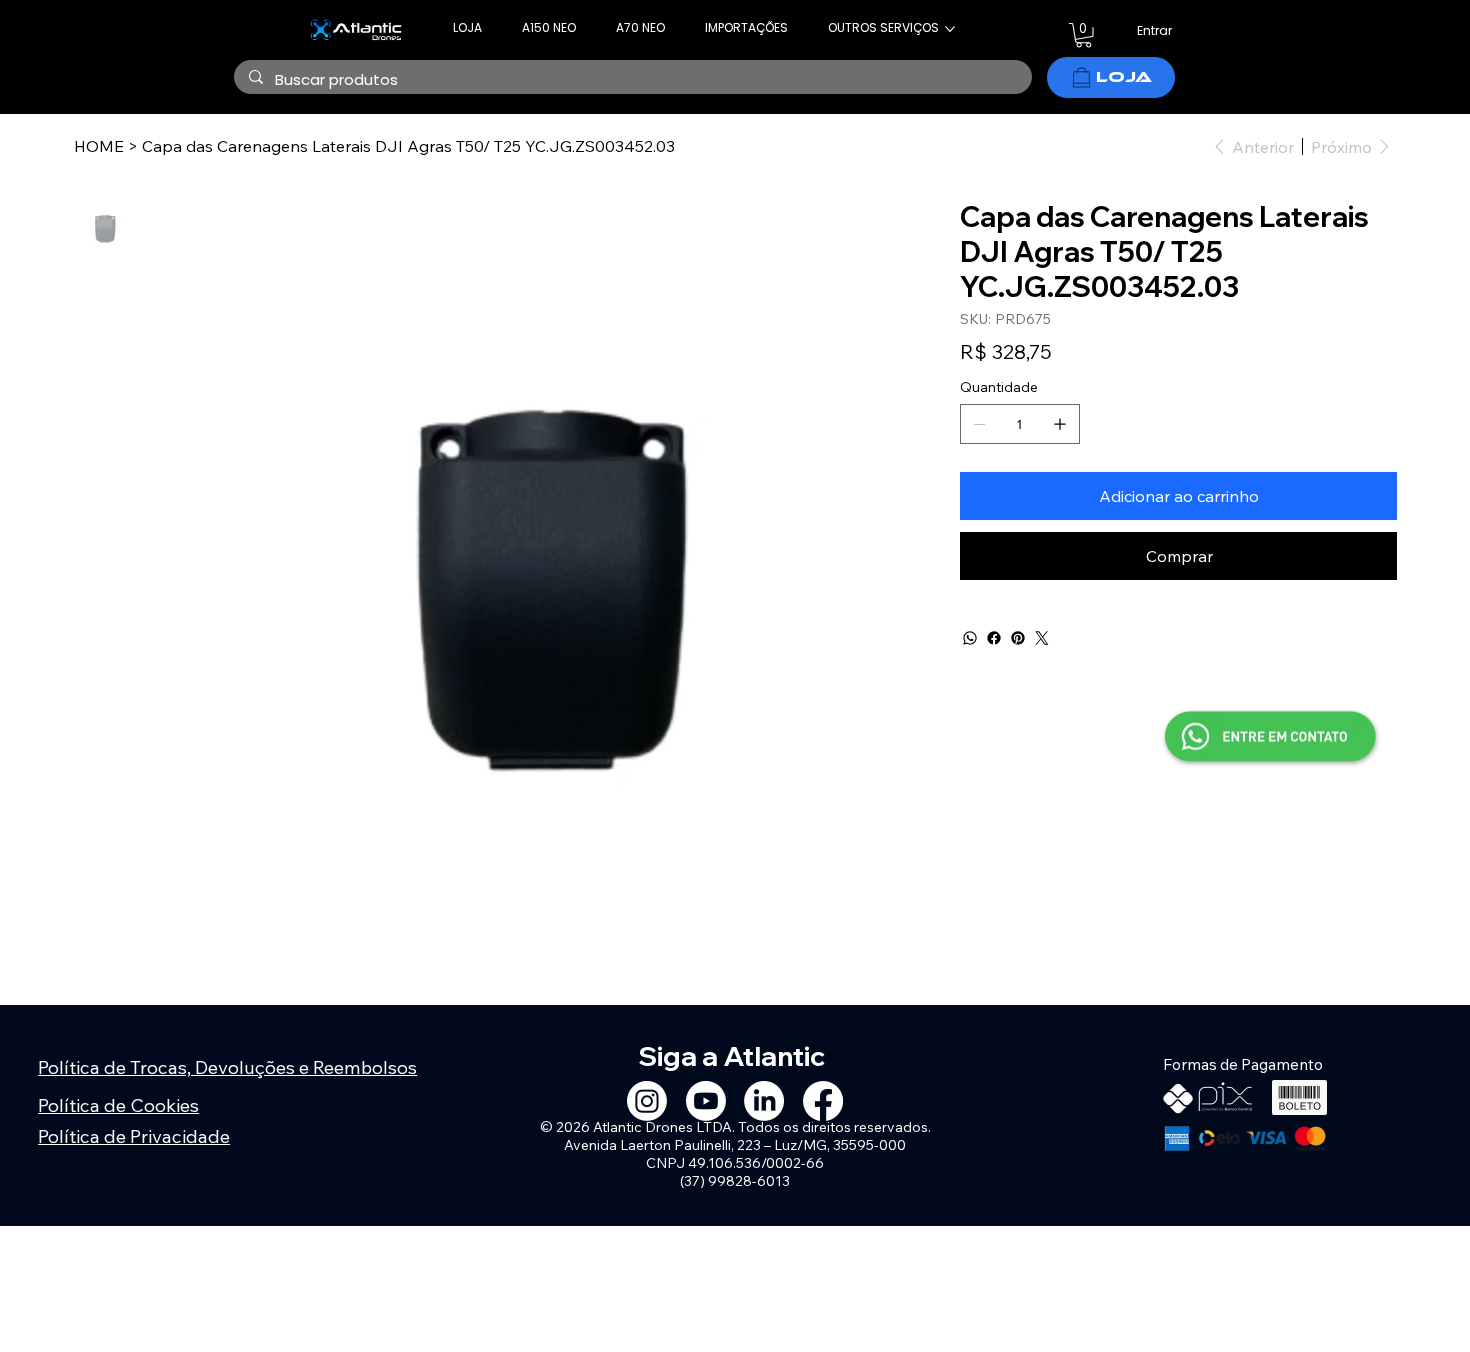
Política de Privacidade (134, 1136)
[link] (1083, 35)
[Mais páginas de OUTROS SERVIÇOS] (950, 29)
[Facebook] (994, 638)
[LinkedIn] (764, 1101)
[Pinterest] (1018, 638)
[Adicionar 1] (1060, 424)
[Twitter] (1042, 638)
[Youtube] (706, 1101)
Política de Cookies (118, 1105)
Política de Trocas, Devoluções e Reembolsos (227, 1067)
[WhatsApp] (970, 638)
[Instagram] (647, 1101)
